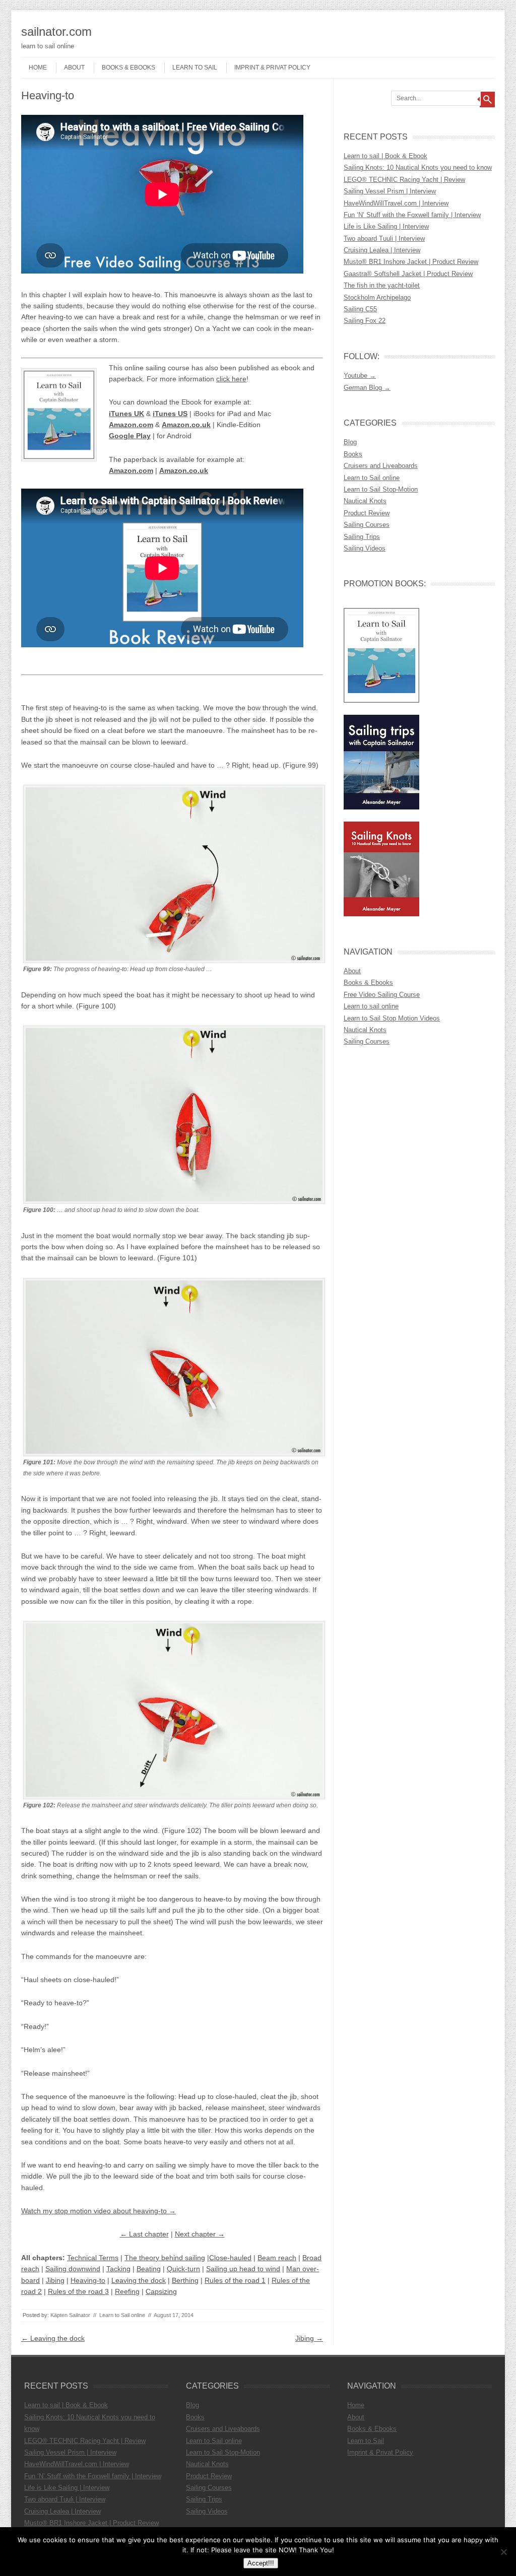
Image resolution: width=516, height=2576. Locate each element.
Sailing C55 (360, 309)
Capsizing (161, 2291)
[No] (503, 2552)
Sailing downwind (73, 2269)
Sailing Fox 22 (365, 321)
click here (231, 379)
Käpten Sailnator (70, 2315)
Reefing (127, 2291)
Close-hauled (230, 2258)
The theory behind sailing (165, 2258)
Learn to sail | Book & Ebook (385, 156)
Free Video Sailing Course (382, 995)
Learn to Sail (195, 67)
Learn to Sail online (122, 2315)
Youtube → (360, 376)
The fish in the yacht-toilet (382, 285)
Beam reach (277, 2258)
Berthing (185, 2280)
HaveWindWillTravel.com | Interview (396, 203)
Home (38, 67)
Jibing (55, 2280)
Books (353, 454)
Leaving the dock (139, 2280)
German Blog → (367, 388)
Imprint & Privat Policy (272, 67)
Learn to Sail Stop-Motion (381, 489)
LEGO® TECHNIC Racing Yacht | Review (404, 180)
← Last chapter (144, 2234)
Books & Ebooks (128, 67)
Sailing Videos (365, 548)
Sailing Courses (367, 525)
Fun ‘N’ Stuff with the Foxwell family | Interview (412, 215)
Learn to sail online (371, 1006)
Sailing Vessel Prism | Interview (390, 191)
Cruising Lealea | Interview (382, 250)
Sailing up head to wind (243, 2269)
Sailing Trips (362, 537)
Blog (350, 442)
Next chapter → (200, 2234)
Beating (149, 2269)
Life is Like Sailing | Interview (386, 226)
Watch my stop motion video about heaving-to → (99, 2211)
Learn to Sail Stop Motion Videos (392, 1018)
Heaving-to (88, 2280)
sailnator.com (56, 31)
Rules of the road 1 (235, 2280)
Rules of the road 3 (78, 2291)
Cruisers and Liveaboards (381, 466)
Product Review (367, 513)
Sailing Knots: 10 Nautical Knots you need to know (418, 167)
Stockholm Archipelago (377, 297)
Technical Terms (93, 2258)
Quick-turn (183, 2269)
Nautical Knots (365, 501)
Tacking (118, 2269)
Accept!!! (261, 2563)
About (74, 67)
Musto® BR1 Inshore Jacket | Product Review (411, 262)
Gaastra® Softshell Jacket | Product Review (408, 274)
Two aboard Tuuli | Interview (384, 239)
